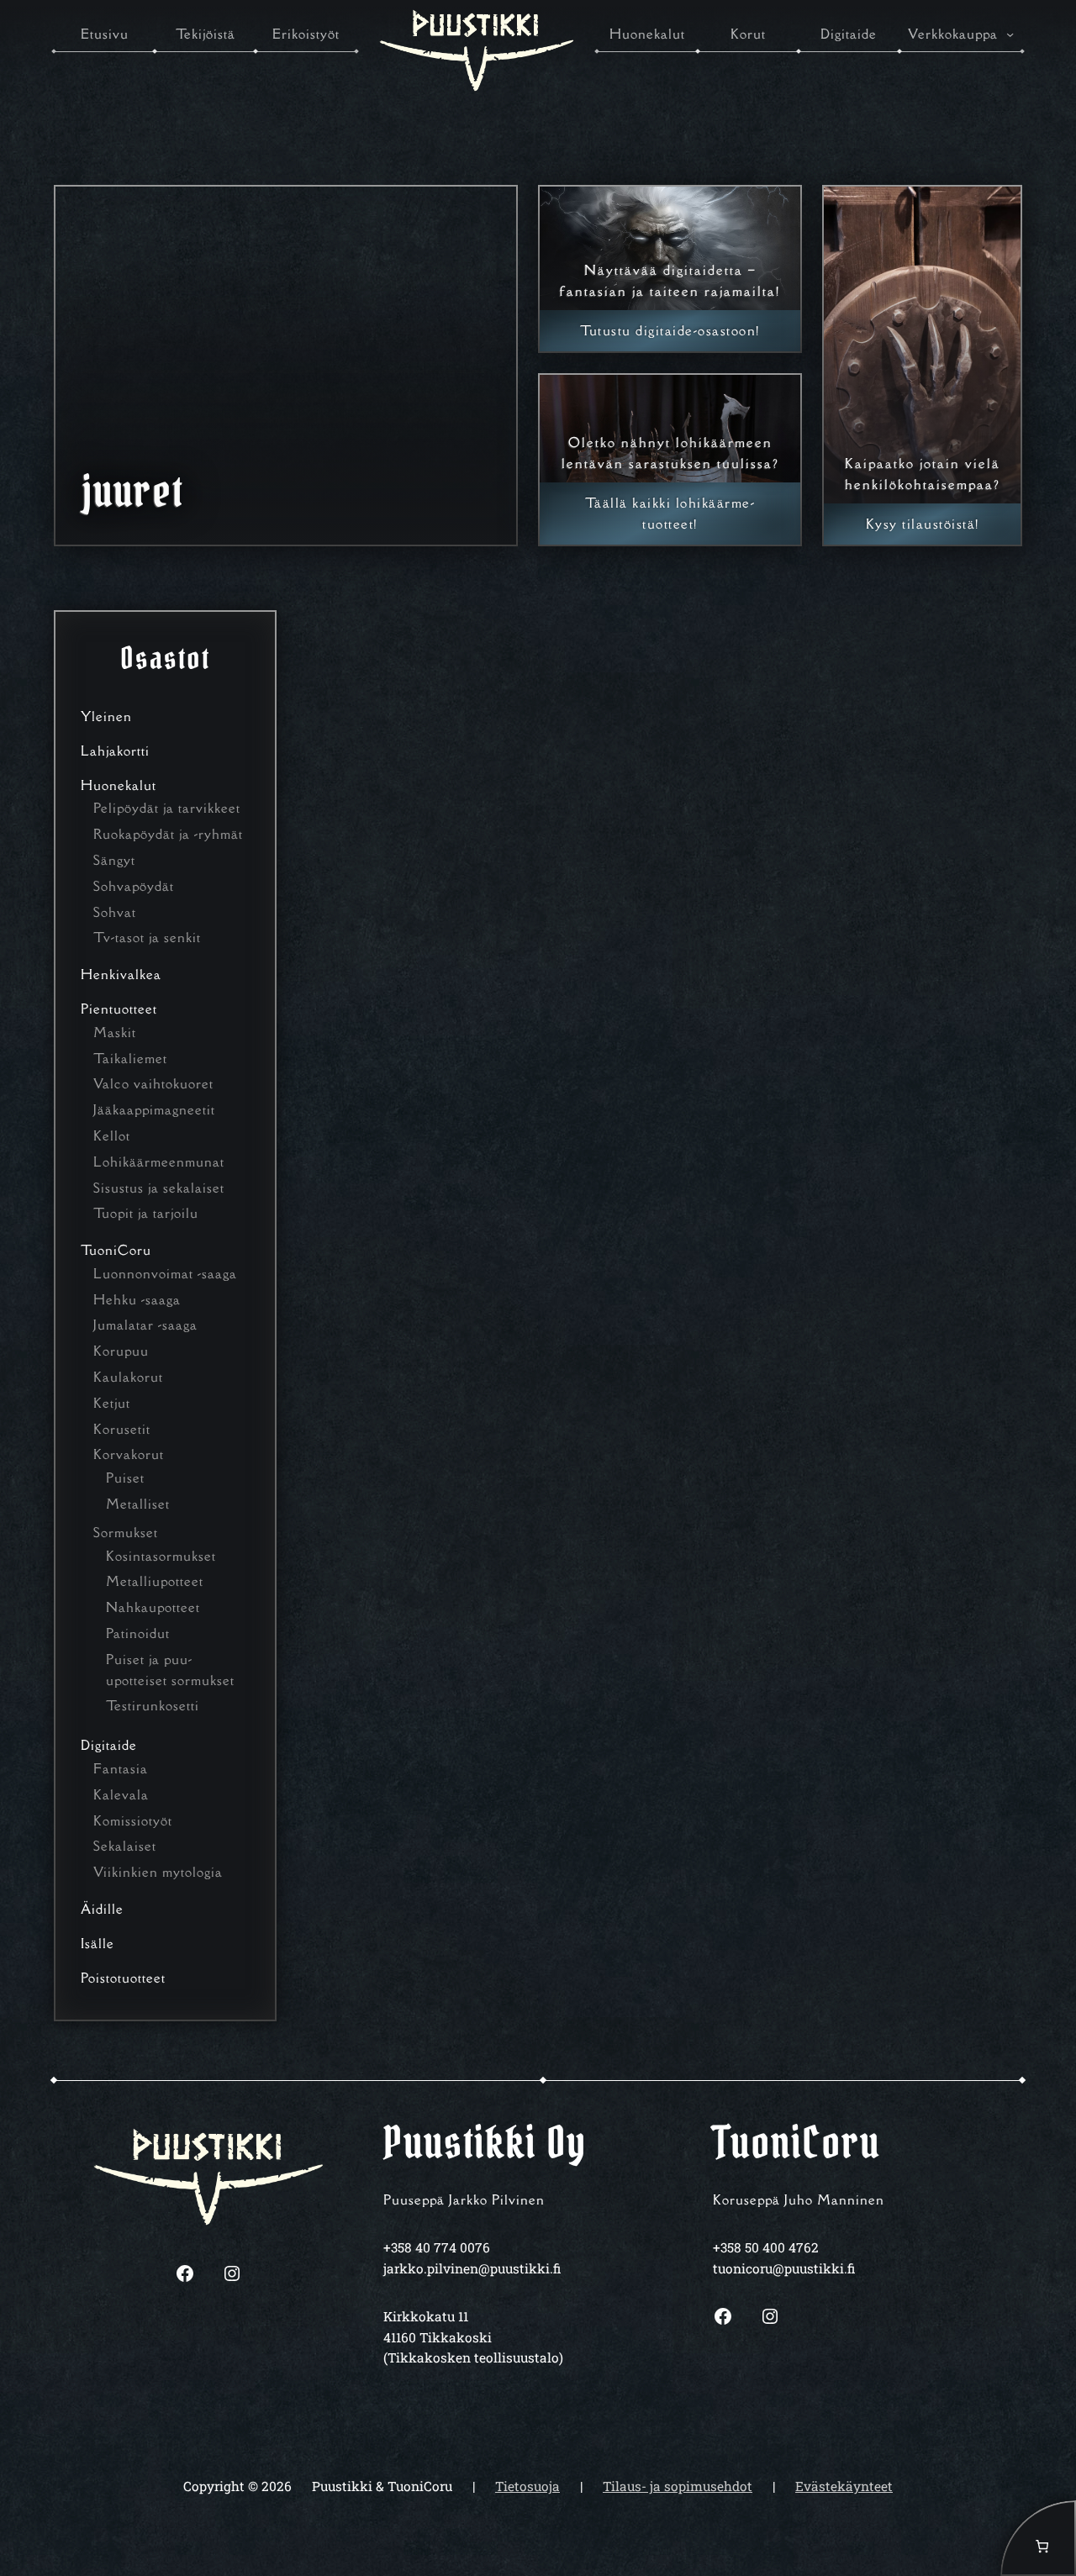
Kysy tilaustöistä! (923, 524)
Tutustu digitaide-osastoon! (670, 330)
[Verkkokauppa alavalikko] (1010, 34)
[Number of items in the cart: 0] (1038, 2538)
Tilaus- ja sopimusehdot (678, 2486)
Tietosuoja (527, 2486)
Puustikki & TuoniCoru (382, 2486)
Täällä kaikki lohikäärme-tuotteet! (670, 513)
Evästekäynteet (844, 2486)
